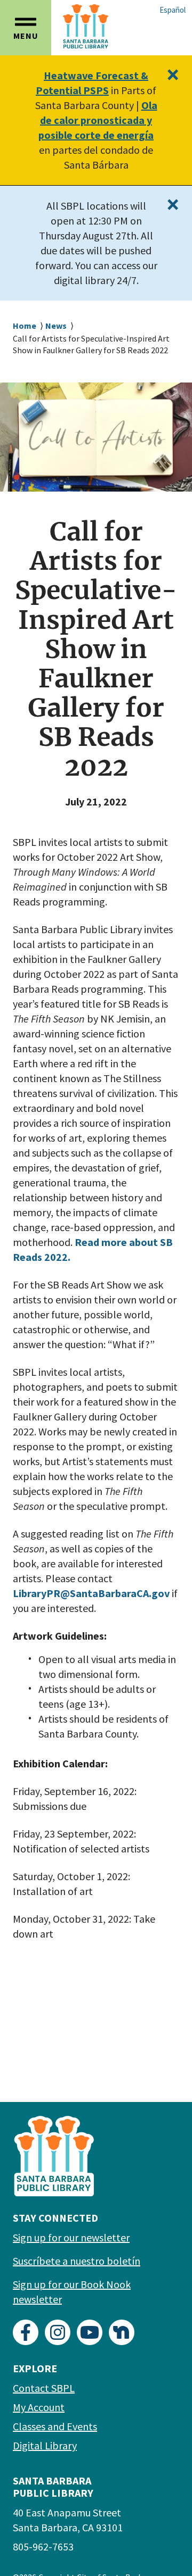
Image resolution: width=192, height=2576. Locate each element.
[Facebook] (26, 2332)
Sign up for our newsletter (71, 2237)
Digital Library (45, 2445)
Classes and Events (55, 2426)
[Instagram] (58, 2332)
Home (25, 326)
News (56, 326)
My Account (39, 2407)
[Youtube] (90, 2332)
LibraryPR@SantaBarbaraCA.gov (91, 1593)
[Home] (100, 26)
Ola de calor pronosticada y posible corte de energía (98, 120)
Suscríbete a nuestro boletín (77, 2261)
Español (173, 10)
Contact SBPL (44, 2388)
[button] (26, 28)
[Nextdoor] (122, 2332)
